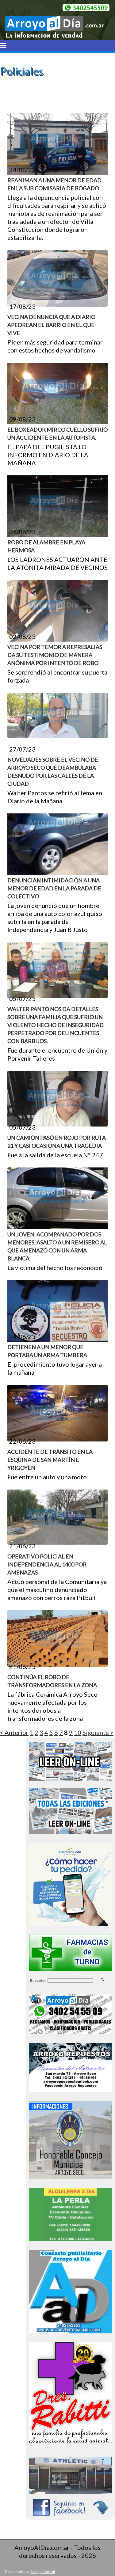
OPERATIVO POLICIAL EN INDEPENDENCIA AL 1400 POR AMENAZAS (47, 1564)
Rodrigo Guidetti (43, 2572)
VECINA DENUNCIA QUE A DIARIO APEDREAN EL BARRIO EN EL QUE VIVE (51, 325)
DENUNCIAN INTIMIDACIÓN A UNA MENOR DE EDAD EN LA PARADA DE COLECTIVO (54, 888)
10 (78, 1732)
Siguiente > (98, 1732)
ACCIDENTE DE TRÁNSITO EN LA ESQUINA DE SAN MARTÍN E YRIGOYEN (50, 1460)
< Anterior (14, 1732)
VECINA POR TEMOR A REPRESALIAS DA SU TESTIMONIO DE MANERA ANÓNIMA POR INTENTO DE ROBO (55, 655)
